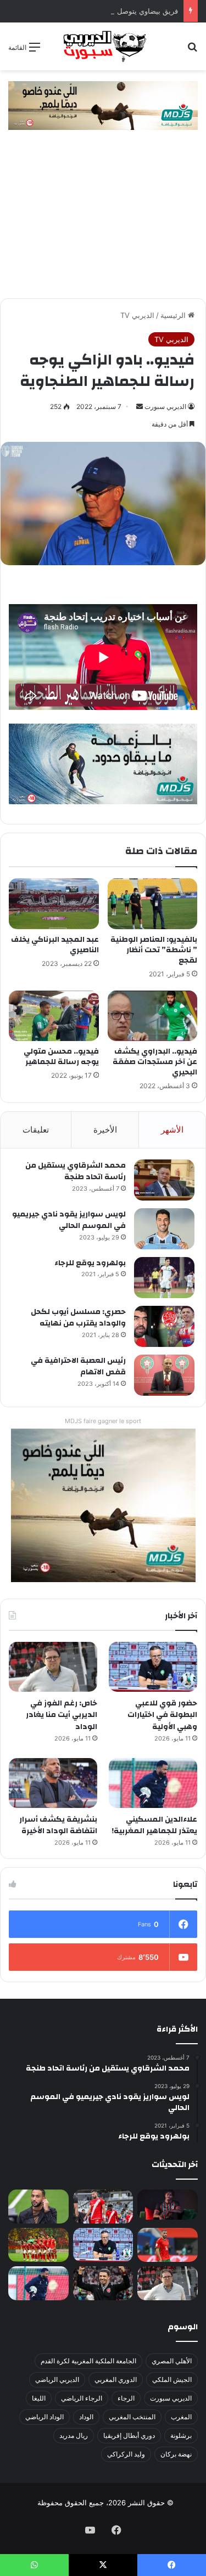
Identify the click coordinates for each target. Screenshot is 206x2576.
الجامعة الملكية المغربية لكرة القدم (88, 2361)
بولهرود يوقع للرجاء (90, 1263)
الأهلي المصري (172, 2361)
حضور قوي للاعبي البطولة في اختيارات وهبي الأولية (162, 1715)
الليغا (39, 2398)
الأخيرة (105, 1130)
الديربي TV (137, 315)
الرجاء (126, 2398)
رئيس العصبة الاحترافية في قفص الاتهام (78, 1367)
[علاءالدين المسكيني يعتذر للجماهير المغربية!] (153, 1783)
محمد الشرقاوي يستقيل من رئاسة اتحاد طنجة (76, 1172)
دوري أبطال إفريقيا (129, 2435)
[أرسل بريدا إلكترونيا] (140, 406)
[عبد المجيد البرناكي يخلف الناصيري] (54, 903)
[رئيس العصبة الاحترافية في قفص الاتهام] (164, 1375)
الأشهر (172, 1130)
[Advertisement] (103, 220)
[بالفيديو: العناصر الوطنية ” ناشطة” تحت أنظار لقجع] (153, 903)
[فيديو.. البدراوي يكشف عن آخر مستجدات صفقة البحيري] (153, 1016)
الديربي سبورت (165, 406)
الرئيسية (174, 315)
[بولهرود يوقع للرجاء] (164, 1278)
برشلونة (181, 2435)
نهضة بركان (176, 2454)
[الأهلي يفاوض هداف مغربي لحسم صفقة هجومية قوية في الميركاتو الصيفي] (38, 2245)
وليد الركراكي (126, 2454)
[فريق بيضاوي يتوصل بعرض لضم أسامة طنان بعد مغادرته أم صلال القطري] (168, 2245)
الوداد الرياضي (44, 2417)
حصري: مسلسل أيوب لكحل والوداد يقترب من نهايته (78, 1318)
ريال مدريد (74, 2435)
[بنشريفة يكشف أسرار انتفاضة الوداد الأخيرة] (53, 1783)
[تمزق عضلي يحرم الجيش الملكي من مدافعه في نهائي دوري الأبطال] (168, 2205)
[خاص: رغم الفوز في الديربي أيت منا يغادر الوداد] (53, 1667)
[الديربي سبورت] (103, 46)
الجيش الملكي (172, 2379)
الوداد (86, 2417)
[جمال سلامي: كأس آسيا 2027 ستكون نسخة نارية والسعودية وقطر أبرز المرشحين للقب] (103, 2283)
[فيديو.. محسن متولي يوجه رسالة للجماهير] (54, 1016)
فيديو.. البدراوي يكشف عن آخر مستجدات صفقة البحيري (155, 1062)
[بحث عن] (192, 51)
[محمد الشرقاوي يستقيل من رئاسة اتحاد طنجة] (164, 1180)
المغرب (181, 2417)
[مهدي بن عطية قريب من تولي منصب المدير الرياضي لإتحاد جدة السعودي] (38, 2207)
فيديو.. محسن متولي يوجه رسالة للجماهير (61, 1057)
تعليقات (36, 1130)
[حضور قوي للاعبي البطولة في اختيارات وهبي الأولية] (153, 1667)
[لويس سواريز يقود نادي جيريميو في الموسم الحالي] (164, 1229)
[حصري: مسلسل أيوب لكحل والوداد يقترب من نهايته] (164, 1326)
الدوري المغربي (116, 2379)
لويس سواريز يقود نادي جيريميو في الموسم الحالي (69, 1220)
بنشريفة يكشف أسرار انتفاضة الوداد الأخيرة (58, 1826)
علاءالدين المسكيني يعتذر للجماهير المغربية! (154, 1826)
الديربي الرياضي (57, 2379)
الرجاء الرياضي (82, 2398)
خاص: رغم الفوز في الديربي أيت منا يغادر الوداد (62, 1715)
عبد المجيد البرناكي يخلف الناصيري (55, 945)
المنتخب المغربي (132, 2417)
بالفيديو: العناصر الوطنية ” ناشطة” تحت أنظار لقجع (154, 950)
